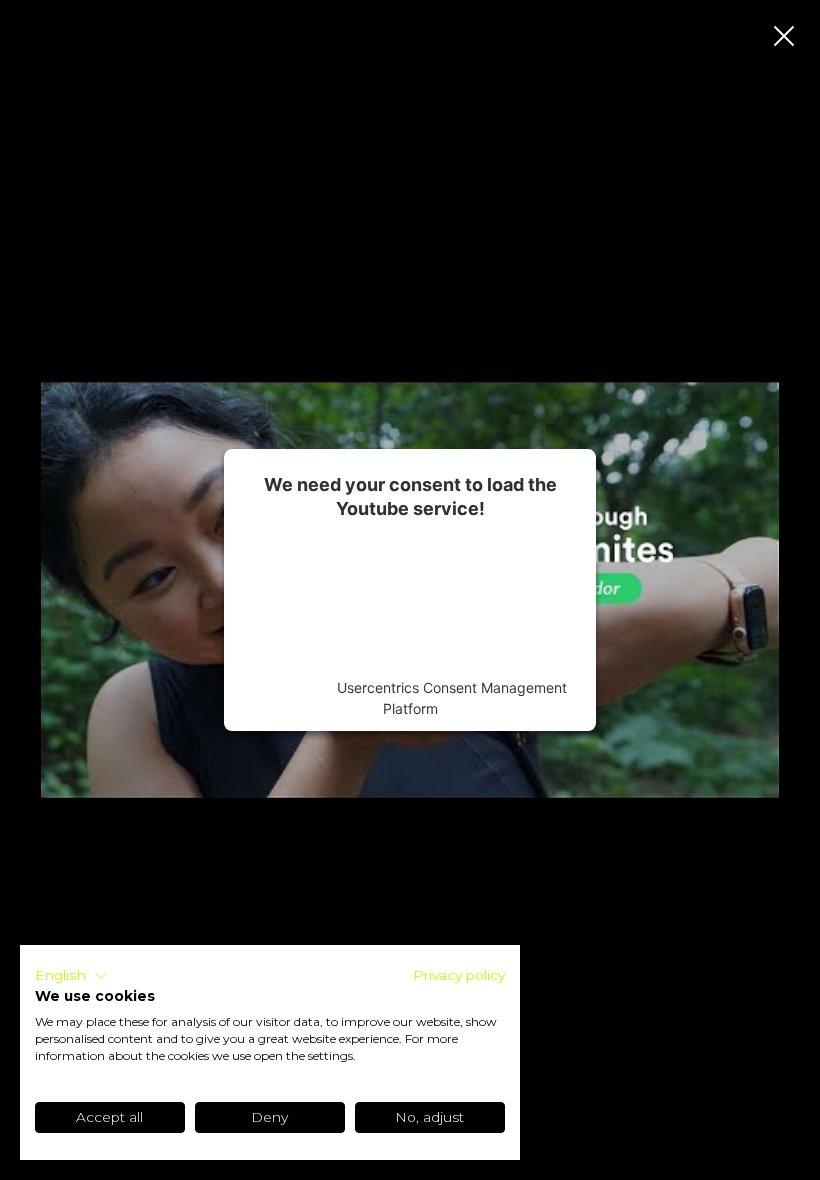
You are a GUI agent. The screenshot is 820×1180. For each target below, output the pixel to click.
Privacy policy (459, 975)
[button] (71, 976)
